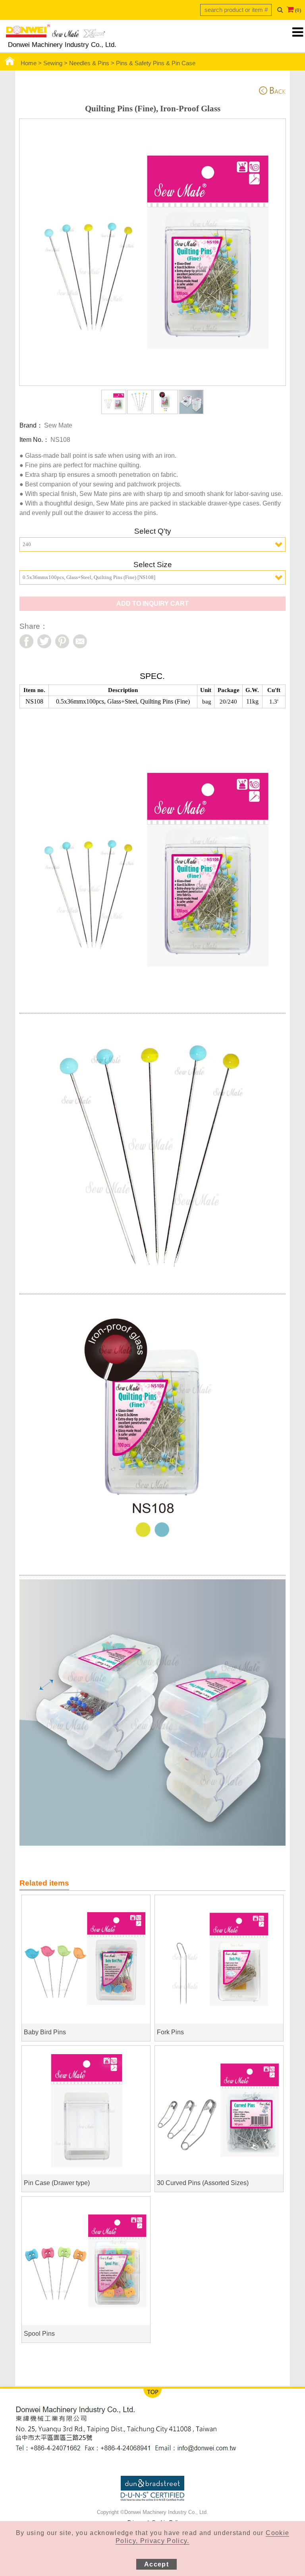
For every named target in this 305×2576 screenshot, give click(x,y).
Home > (32, 63)
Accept (156, 2564)
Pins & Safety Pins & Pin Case (156, 63)
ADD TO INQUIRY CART (152, 604)
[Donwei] (56, 33)
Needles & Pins (89, 63)
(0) (298, 10)
